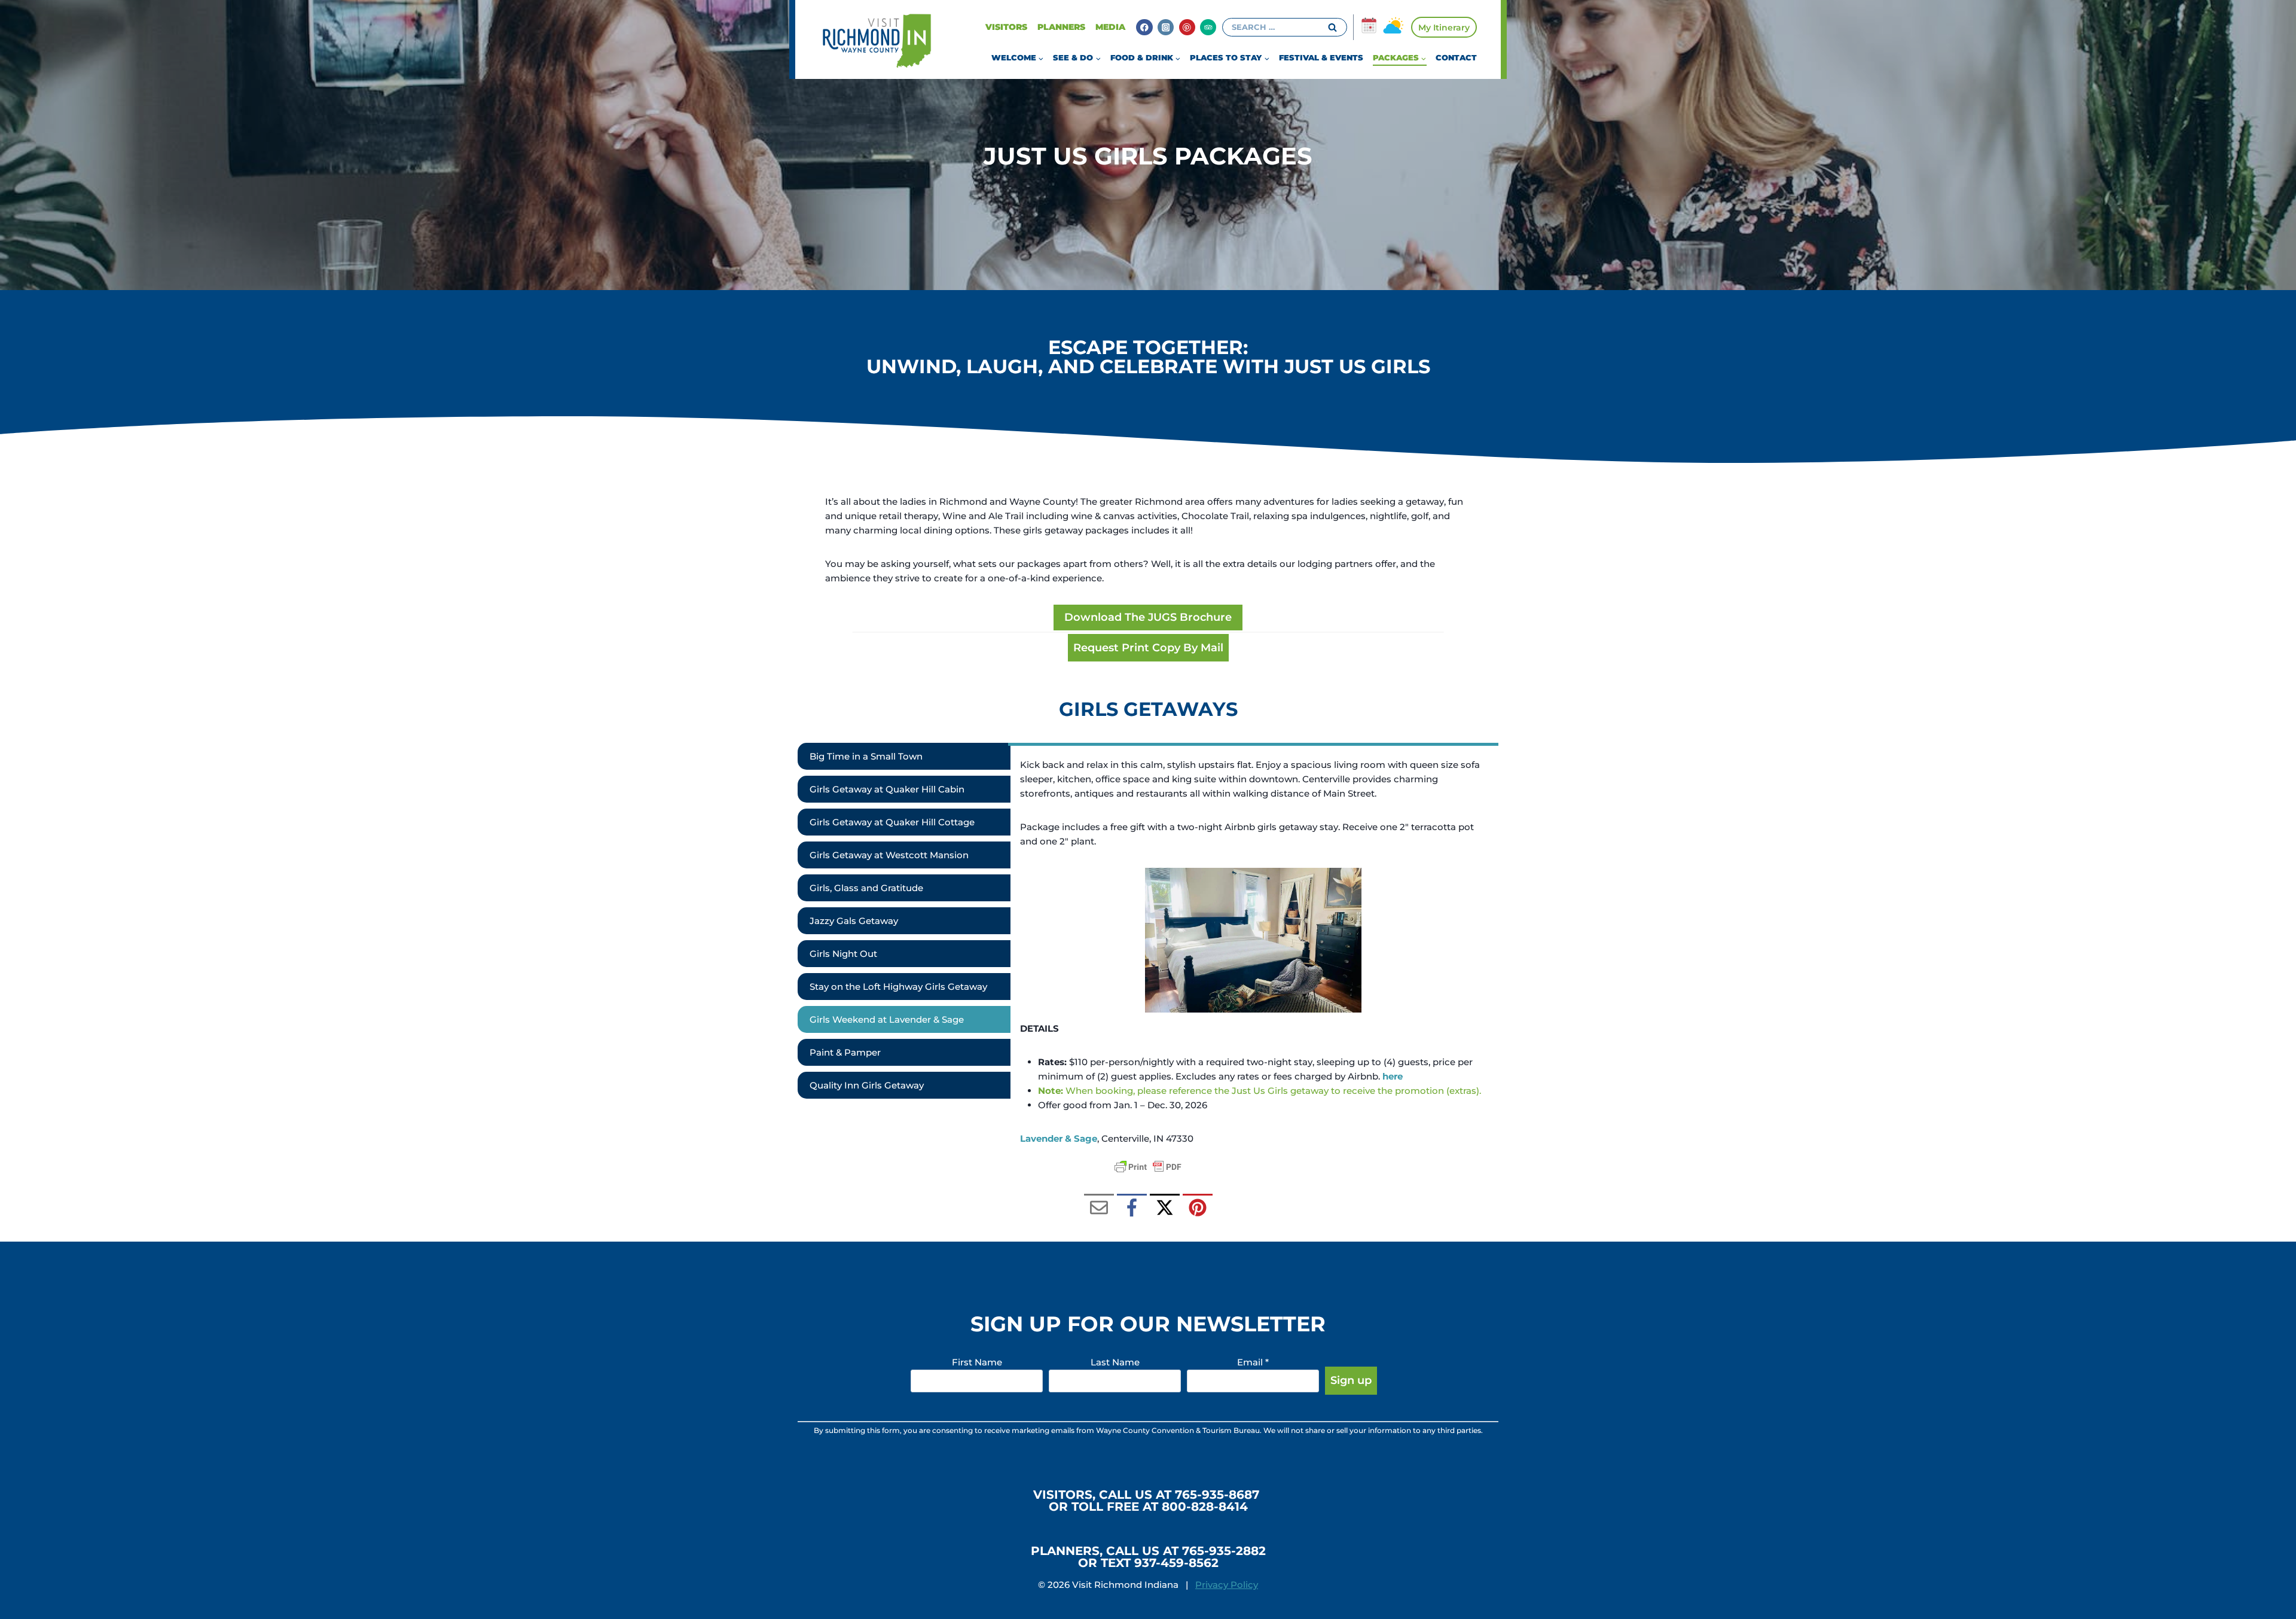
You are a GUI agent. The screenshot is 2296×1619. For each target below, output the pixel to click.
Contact (1456, 57)
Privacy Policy (1227, 1585)
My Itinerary (1444, 28)
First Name (977, 1362)
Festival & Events (1321, 57)
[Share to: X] (1165, 1209)
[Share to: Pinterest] (1198, 1209)
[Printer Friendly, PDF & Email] (1148, 1167)
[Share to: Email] (1099, 1209)
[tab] (904, 756)
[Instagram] (1166, 27)
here (1393, 1076)
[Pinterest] (1187, 27)
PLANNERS (1061, 27)
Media (1110, 27)
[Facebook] (1144, 27)
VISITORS (1006, 27)
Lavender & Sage (1059, 1138)
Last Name (1115, 1362)
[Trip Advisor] (1208, 27)
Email (1253, 1362)
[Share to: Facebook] (1132, 1209)
